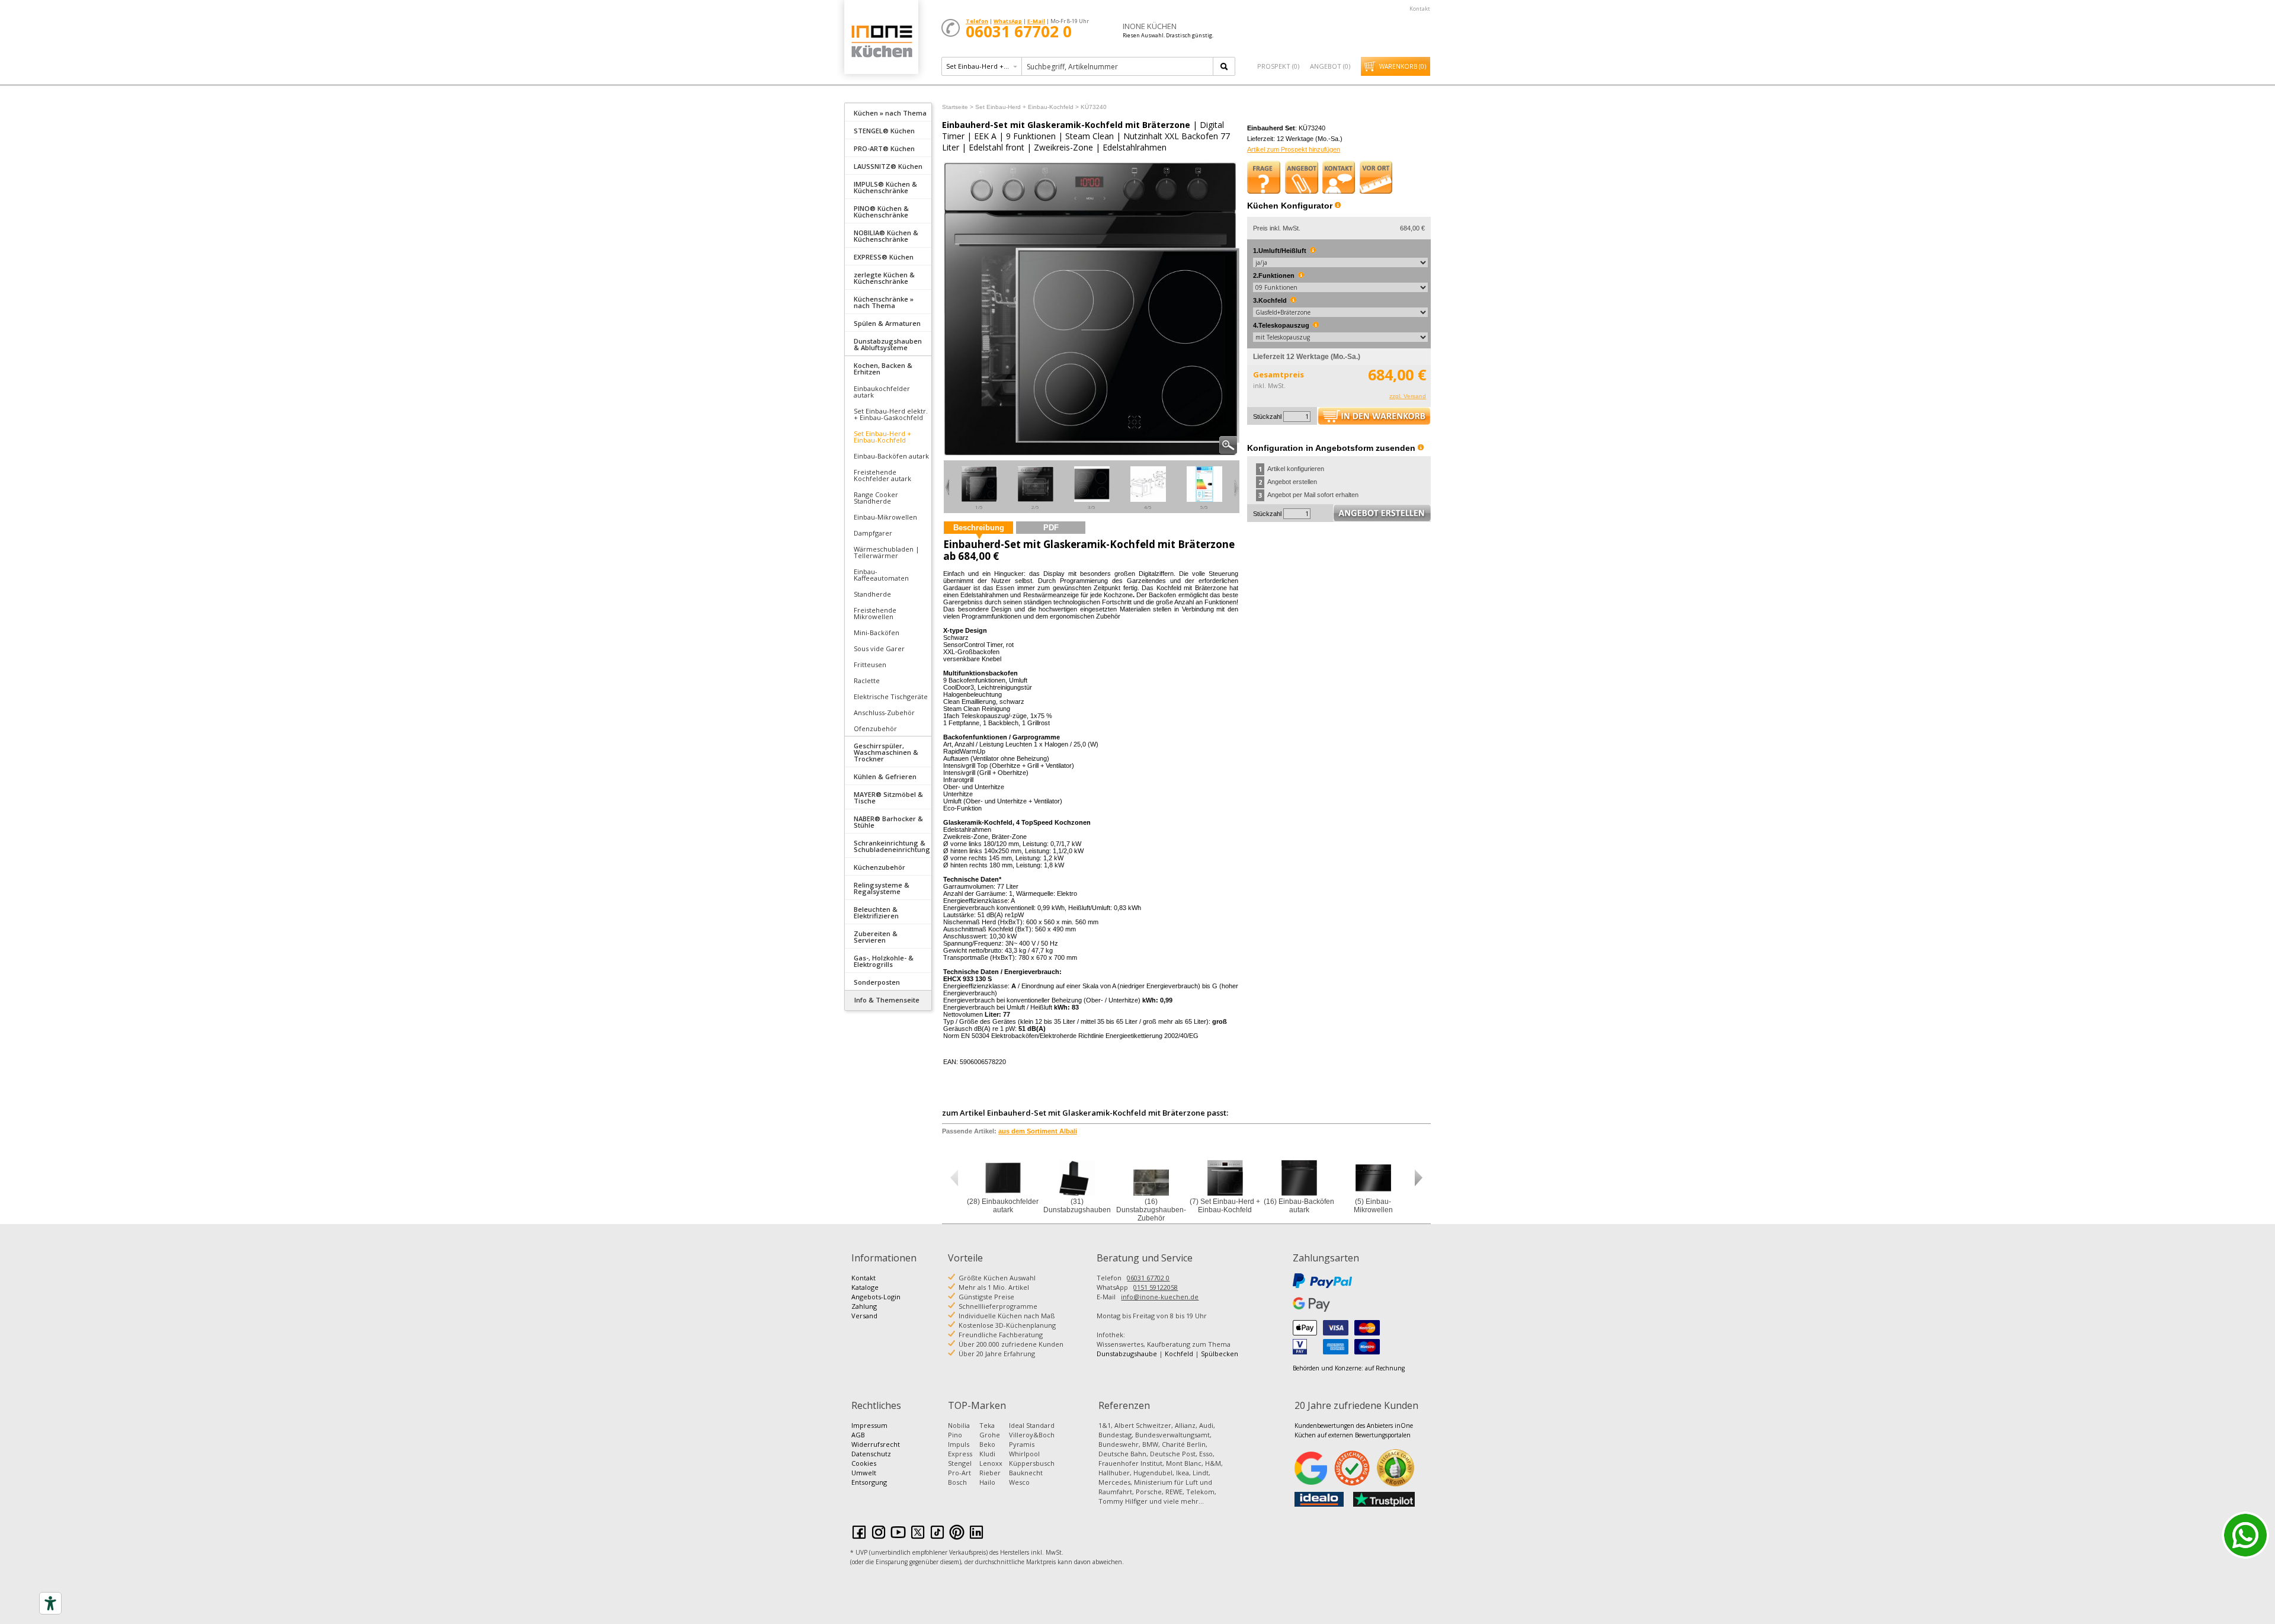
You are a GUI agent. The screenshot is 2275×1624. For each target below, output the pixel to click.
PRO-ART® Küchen (884, 148)
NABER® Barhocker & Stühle (888, 822)
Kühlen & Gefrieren (885, 776)
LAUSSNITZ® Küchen (888, 166)
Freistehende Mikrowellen (875, 613)
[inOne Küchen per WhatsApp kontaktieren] (2245, 1535)
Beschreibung (979, 528)
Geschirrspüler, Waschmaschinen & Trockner (886, 752)
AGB (858, 1435)
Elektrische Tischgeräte (891, 696)
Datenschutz (871, 1454)
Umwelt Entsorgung (869, 1477)
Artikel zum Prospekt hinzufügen (1294, 149)
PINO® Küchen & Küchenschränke (881, 212)
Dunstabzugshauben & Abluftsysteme (888, 344)
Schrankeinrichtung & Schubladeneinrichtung (892, 846)
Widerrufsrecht (876, 1444)
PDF (1051, 528)
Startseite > (958, 107)
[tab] (888, 112)
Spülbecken (1220, 1354)
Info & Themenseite (887, 1000)
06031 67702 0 (1148, 1278)
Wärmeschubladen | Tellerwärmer (887, 552)
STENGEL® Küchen (884, 131)
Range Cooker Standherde (876, 498)
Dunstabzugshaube (1127, 1354)
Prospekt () (1278, 66)
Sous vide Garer (879, 648)
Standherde (872, 594)
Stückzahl (1267, 417)
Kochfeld (1179, 1354)
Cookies (864, 1463)
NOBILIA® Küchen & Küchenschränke (886, 236)
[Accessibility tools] (50, 1603)
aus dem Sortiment (1038, 1131)
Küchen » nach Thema (890, 113)
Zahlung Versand (864, 1311)
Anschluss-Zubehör (884, 712)
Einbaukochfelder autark (882, 392)
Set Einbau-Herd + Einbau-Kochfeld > (1027, 107)
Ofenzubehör (875, 728)
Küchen (881, 41)
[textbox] (1118, 66)
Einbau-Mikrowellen (885, 517)
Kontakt (1420, 9)
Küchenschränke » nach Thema (884, 302)
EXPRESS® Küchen (884, 257)
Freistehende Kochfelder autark (882, 475)
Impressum (869, 1425)
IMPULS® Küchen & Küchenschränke (885, 187)
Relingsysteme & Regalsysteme (882, 888)
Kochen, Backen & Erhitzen (883, 369)
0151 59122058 (1156, 1287)
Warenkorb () (1403, 66)
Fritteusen (870, 664)
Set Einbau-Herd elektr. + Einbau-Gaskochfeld (891, 414)
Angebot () (1330, 66)
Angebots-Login (876, 1297)
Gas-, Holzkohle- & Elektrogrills (884, 961)
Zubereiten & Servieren (876, 937)
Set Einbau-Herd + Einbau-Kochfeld (882, 437)
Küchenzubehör (879, 867)
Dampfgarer (873, 533)
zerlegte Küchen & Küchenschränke (884, 278)
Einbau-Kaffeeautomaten (881, 575)
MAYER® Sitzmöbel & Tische (888, 797)
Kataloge (865, 1287)
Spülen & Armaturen (887, 323)
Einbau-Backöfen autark (891, 456)
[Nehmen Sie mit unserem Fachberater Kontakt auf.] (1339, 177)
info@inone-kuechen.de (1160, 1297)
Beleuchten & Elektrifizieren (876, 912)
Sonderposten (877, 982)
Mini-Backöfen (877, 632)
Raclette (867, 680)
